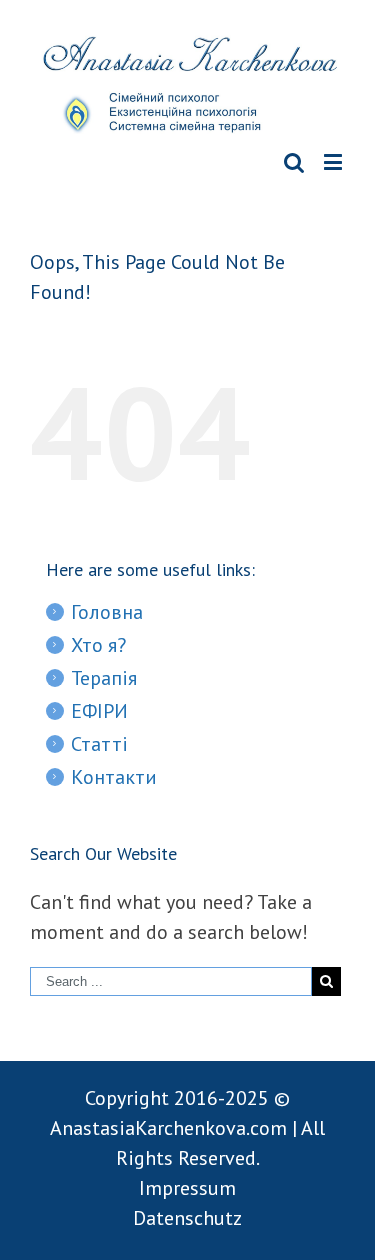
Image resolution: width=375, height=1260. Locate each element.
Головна (107, 612)
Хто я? (98, 645)
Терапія (104, 678)
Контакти (114, 777)
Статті (99, 744)
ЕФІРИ (99, 711)
